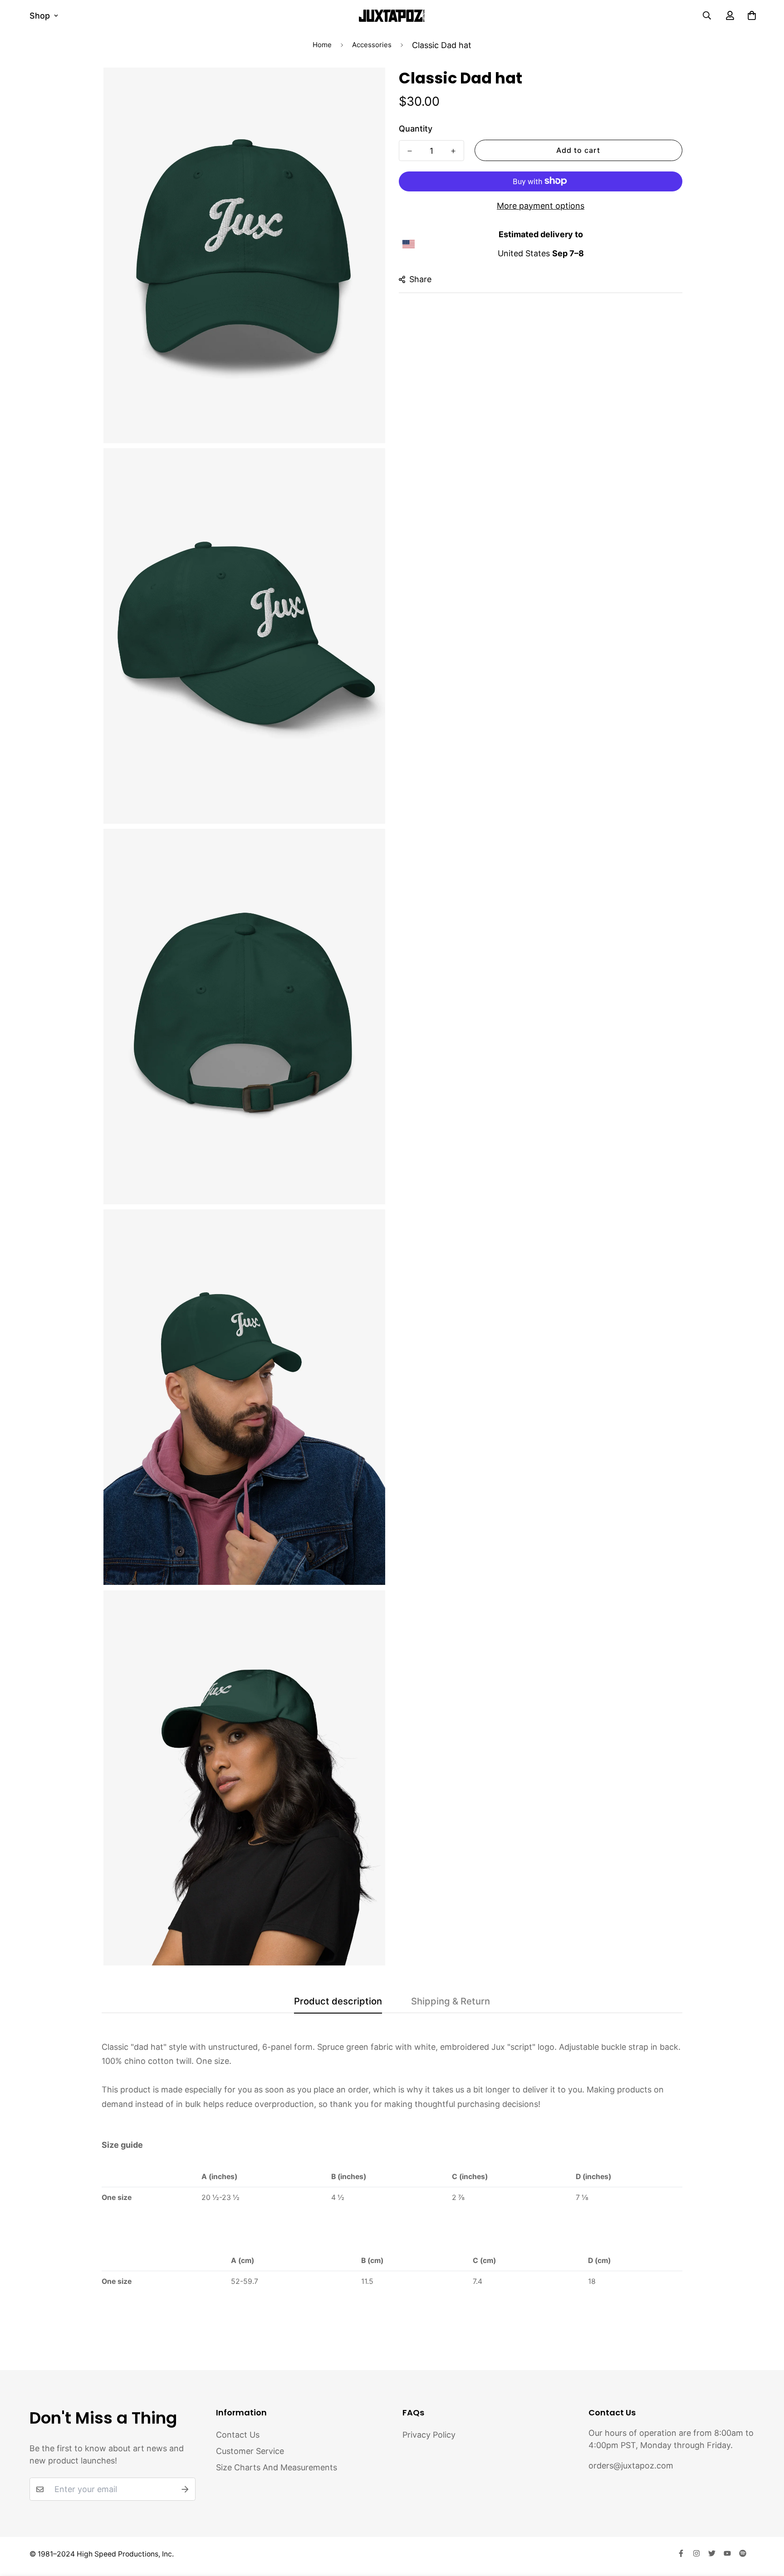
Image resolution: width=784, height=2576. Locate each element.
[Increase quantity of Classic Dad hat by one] (453, 151)
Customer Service (250, 2451)
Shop (40, 16)
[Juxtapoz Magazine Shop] (392, 15)
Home (322, 45)
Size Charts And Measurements (277, 2467)
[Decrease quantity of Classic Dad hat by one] (410, 151)
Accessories (372, 45)
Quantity (416, 128)
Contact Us (238, 2435)
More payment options (541, 205)
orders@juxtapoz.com (631, 2466)
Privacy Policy (429, 2435)
